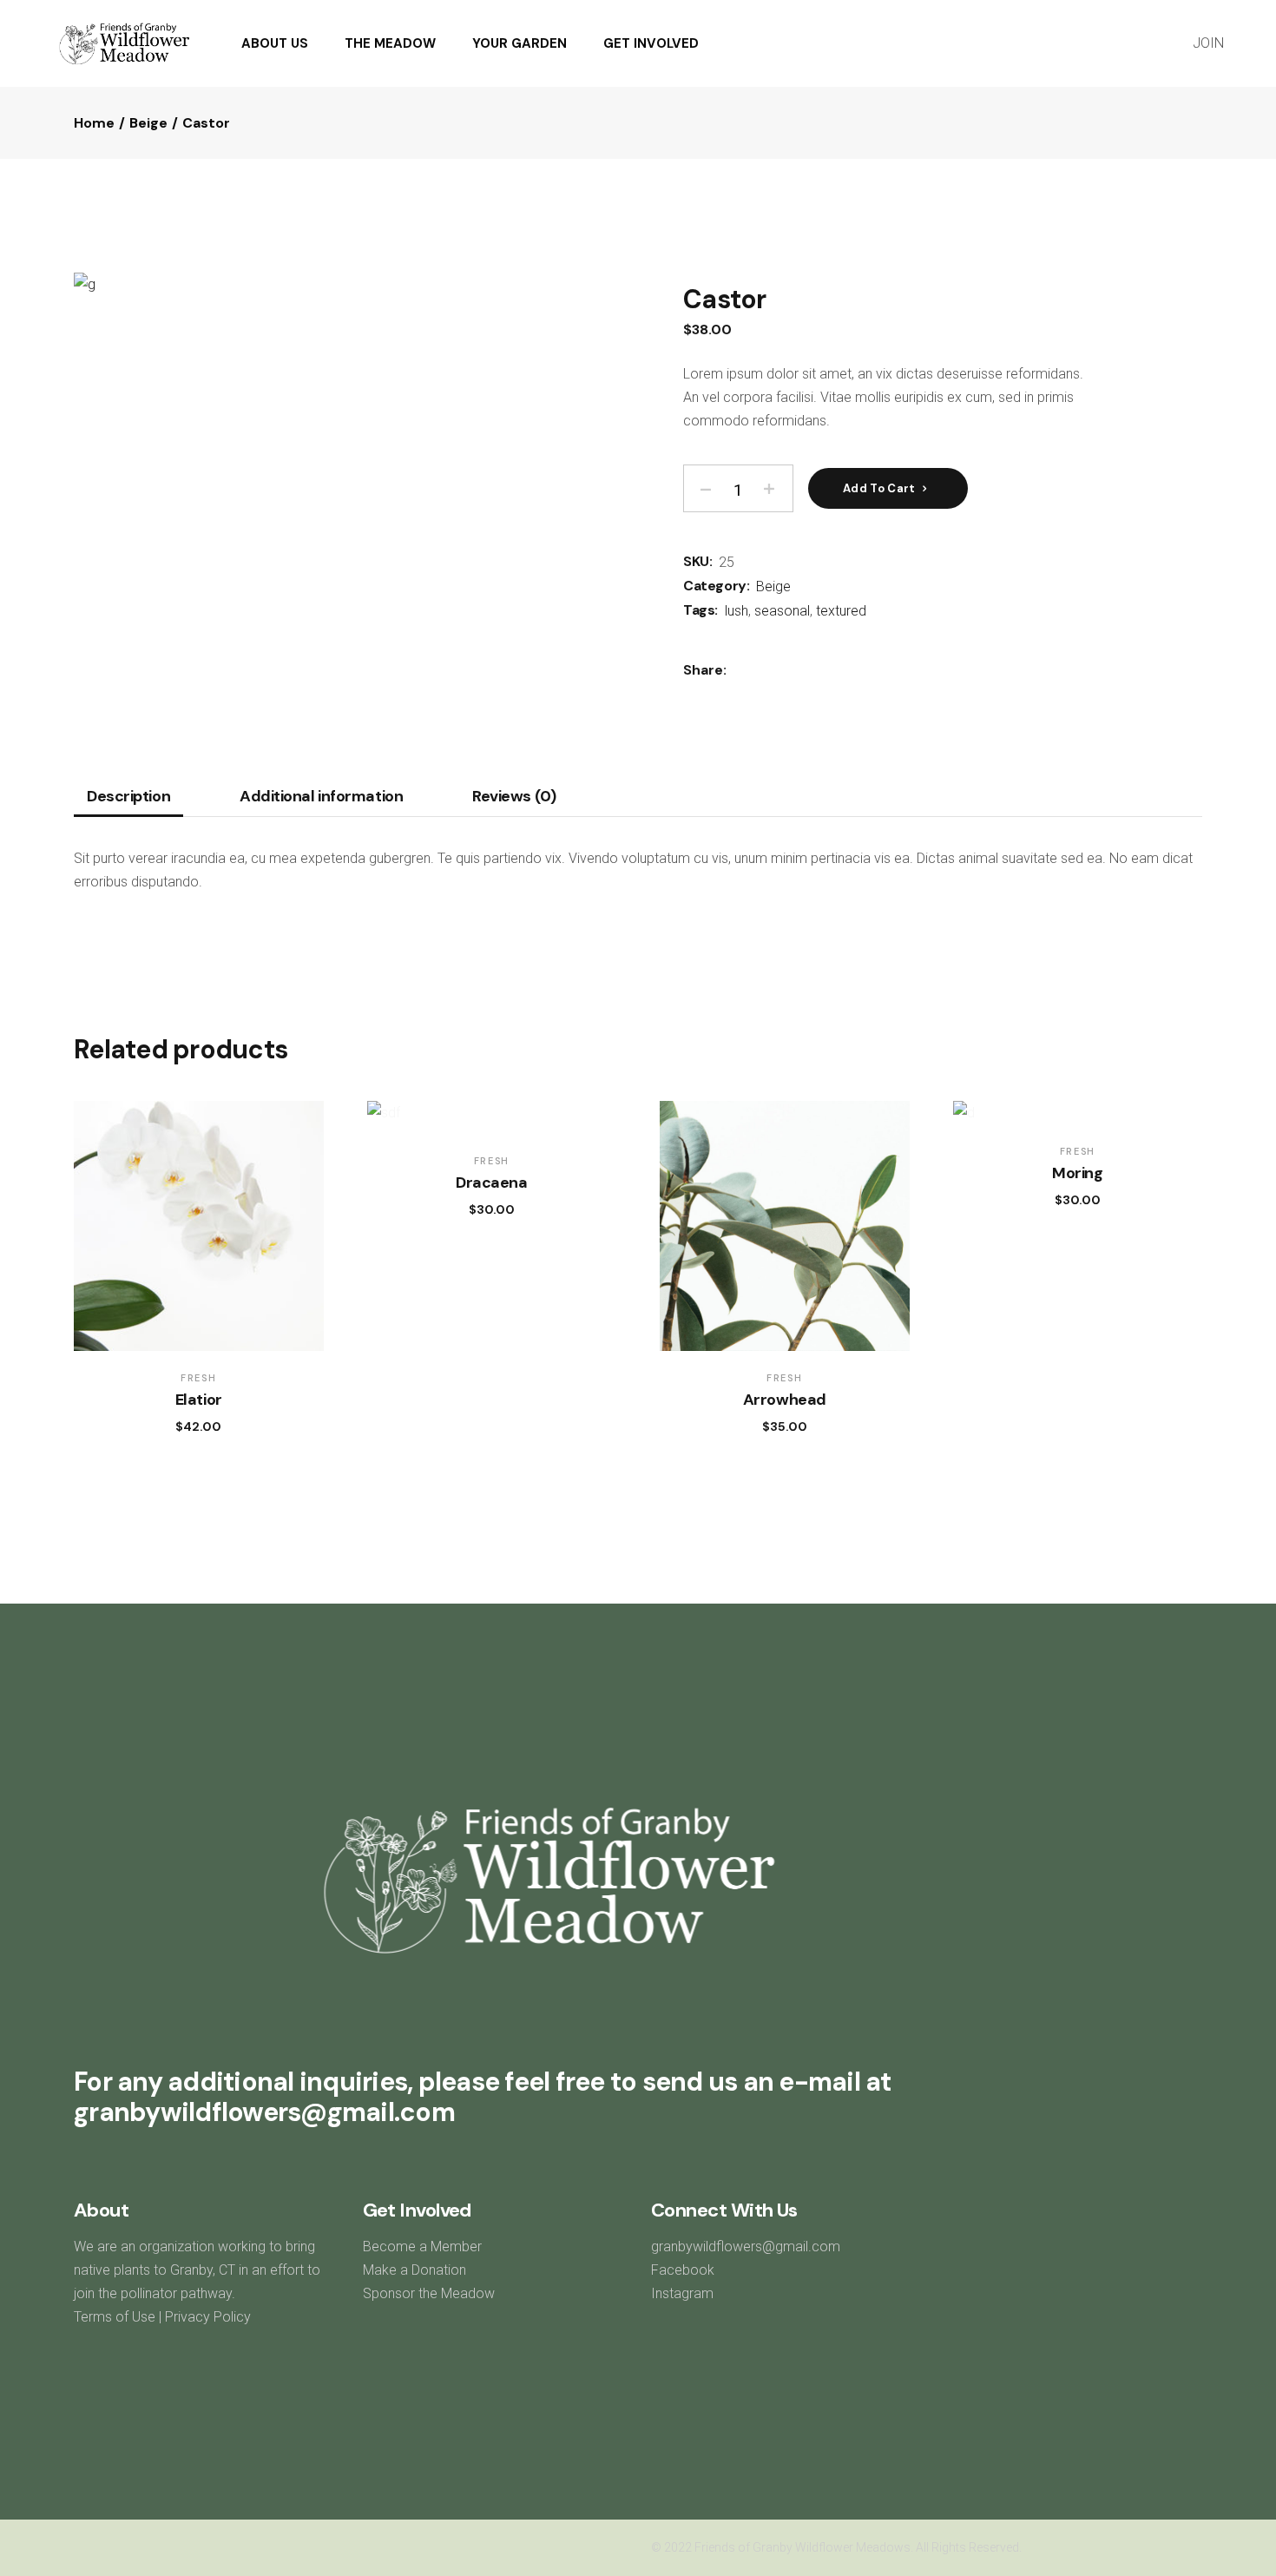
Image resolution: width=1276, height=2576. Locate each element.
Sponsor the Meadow (429, 2293)
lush (737, 611)
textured (841, 611)
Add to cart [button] (181, 1426)
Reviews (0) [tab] (514, 797)
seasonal (782, 611)
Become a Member (424, 2247)
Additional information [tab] (321, 797)
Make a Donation (414, 2270)
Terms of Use (115, 2317)
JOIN (1208, 43)
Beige (773, 586)
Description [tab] (128, 797)
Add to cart (879, 488)
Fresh (198, 1378)
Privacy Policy (208, 2317)
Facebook (683, 2270)
